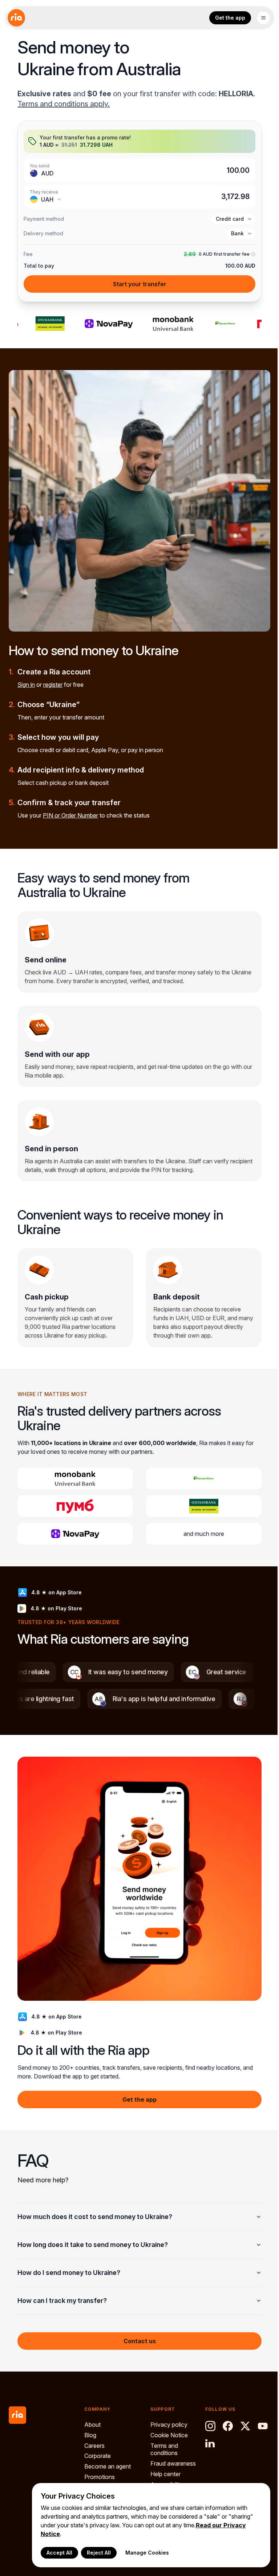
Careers (94, 2445)
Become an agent (108, 2466)
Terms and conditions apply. (64, 104)
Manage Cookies (142, 2553)
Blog (90, 2435)
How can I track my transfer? (62, 2290)
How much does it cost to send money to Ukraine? (95, 2206)
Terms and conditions (162, 2449)
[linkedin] (207, 2443)
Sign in (26, 685)
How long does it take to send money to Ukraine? (93, 2234)
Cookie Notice (167, 2435)
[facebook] (225, 2426)
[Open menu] (263, 18)
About (92, 2425)
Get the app (230, 18)
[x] (242, 2426)
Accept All (54, 2553)
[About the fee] (252, 254)
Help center (164, 2474)
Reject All (93, 2553)
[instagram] (207, 2426)
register (53, 685)
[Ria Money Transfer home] (16, 18)
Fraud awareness (171, 2463)
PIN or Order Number (70, 815)
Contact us (137, 2330)
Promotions (100, 2477)
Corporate (98, 2456)
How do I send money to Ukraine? (69, 2262)
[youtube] (259, 2426)
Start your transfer (140, 284)
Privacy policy (167, 2425)
